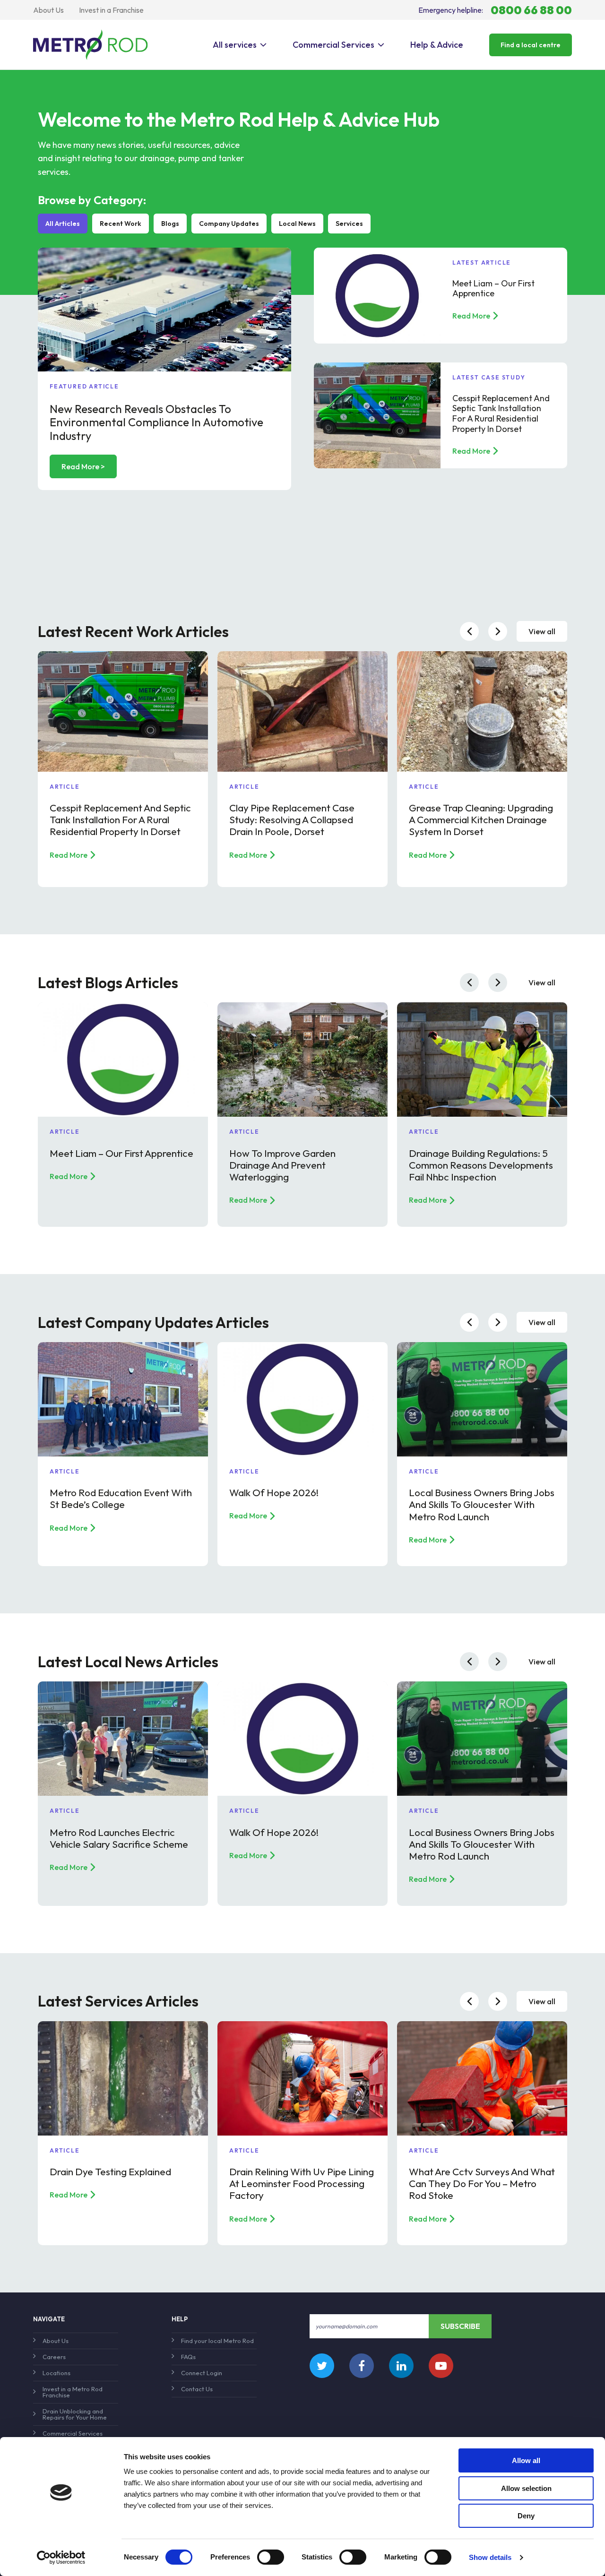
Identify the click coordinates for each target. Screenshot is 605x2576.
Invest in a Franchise (111, 10)
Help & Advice (437, 45)
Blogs (170, 224)
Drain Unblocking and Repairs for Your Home (75, 2414)
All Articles (63, 224)
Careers (54, 2357)
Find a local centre (531, 45)
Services (349, 224)
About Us (48, 10)
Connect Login (202, 2373)
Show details (490, 2557)
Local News (297, 224)
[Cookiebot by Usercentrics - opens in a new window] (61, 2558)
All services (235, 45)
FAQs (188, 2357)
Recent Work (121, 224)
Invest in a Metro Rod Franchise (73, 2392)
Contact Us (197, 2389)
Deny (526, 2516)
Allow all (526, 2460)
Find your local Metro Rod (217, 2341)
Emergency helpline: (495, 10)
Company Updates (229, 224)
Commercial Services (333, 45)
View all (542, 631)
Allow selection (526, 2488)
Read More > (83, 466)
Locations (56, 2373)
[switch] (271, 2557)
